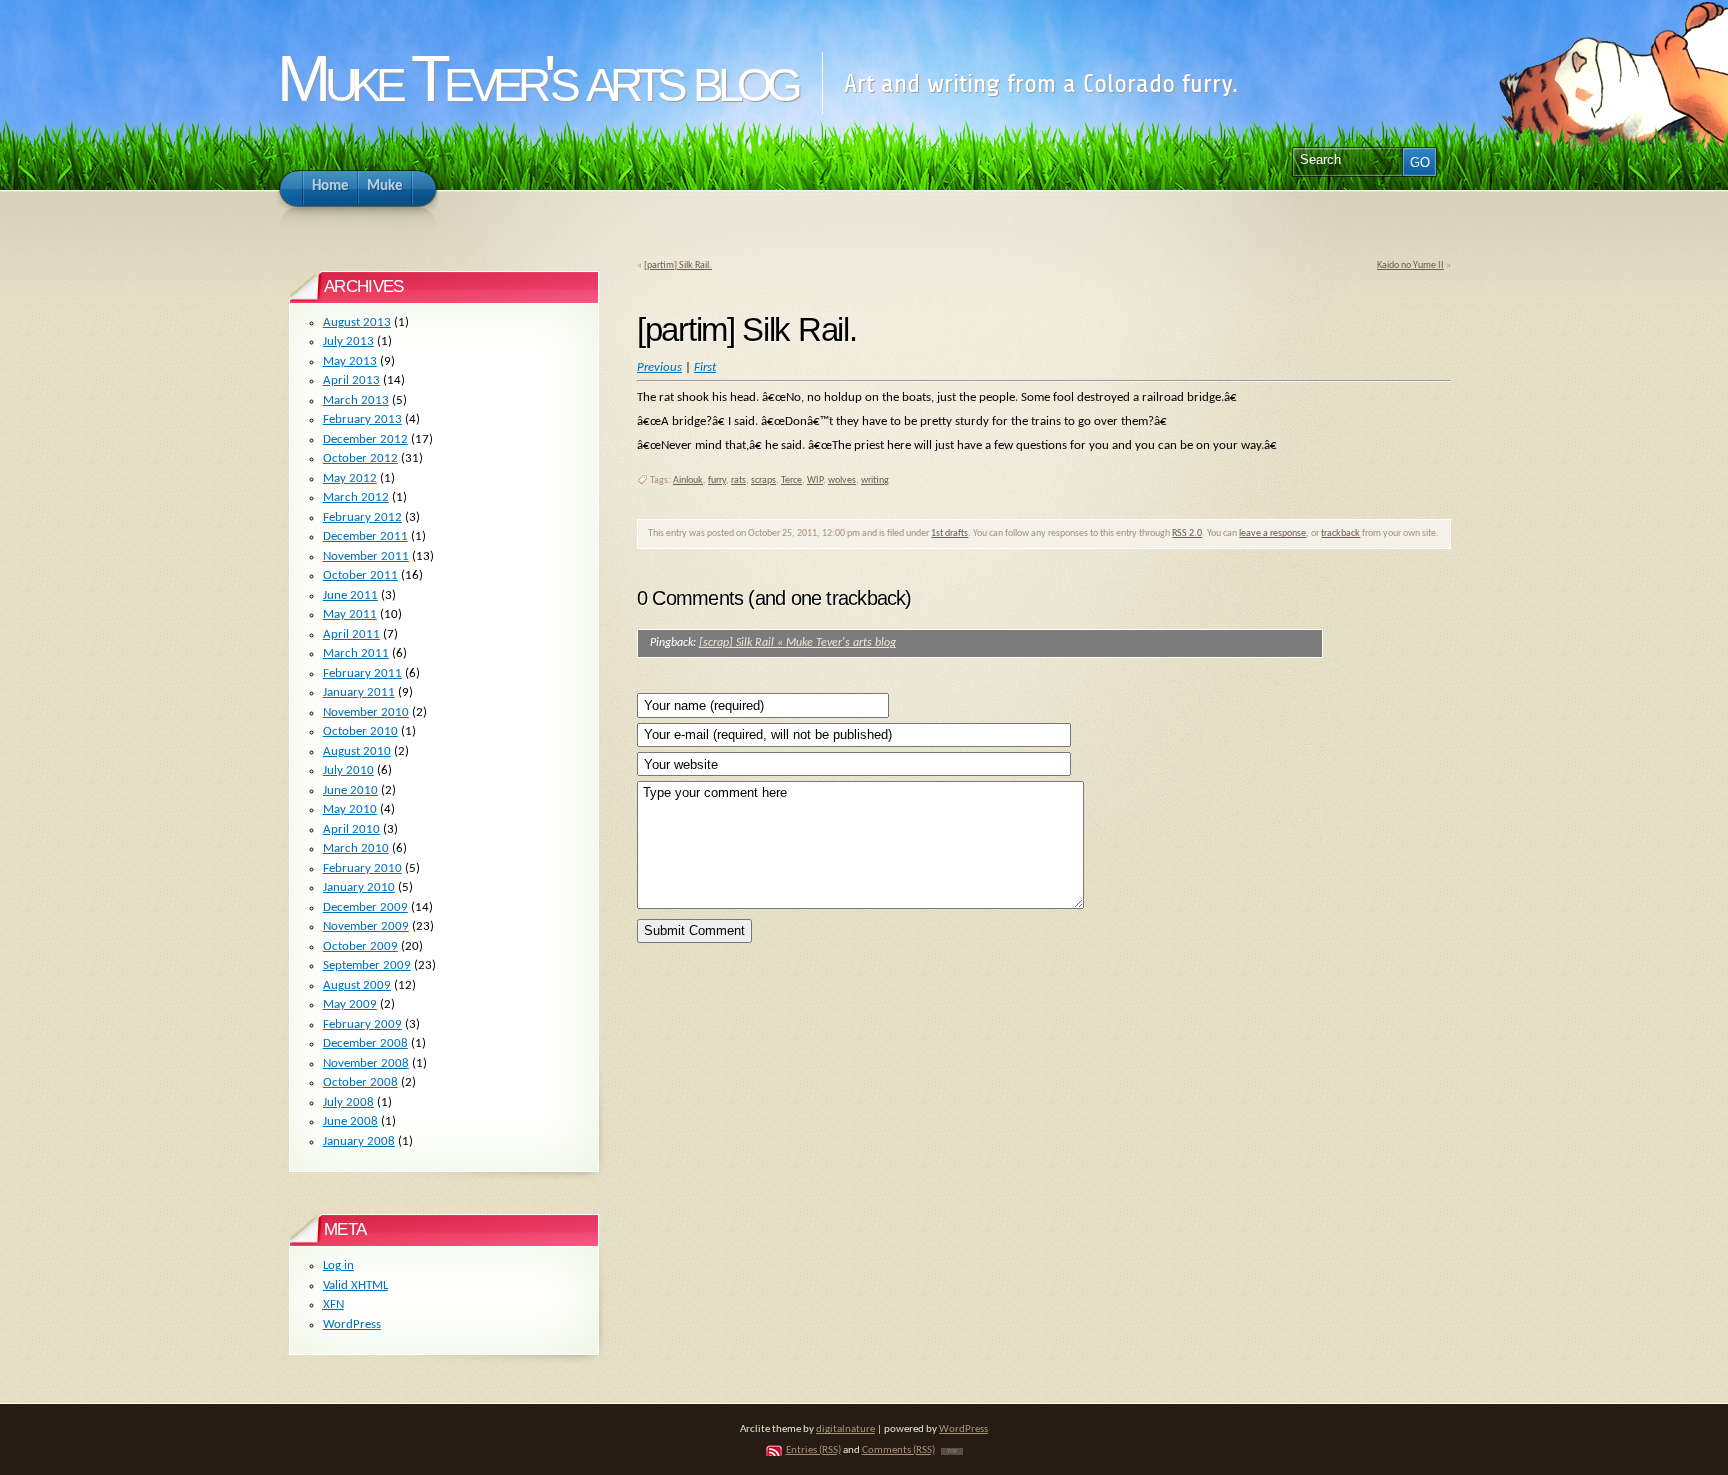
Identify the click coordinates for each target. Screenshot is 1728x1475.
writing (875, 480)
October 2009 (360, 946)
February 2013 (362, 419)
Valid (355, 1285)
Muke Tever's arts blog (536, 78)
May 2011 (350, 614)
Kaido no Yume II (1410, 265)
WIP (815, 480)
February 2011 (362, 673)
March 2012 (356, 497)
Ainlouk (688, 480)
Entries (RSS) (813, 1450)
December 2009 (365, 907)
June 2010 (350, 790)
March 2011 (356, 653)
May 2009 (350, 1004)
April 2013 (351, 380)
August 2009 (357, 985)
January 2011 (359, 692)
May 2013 (350, 361)
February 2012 (362, 517)
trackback (1340, 533)
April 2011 (351, 634)
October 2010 (360, 731)
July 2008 (348, 1102)
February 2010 (362, 868)
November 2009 (366, 926)
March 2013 (356, 400)
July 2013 (348, 341)
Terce (791, 480)
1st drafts (949, 533)
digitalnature (845, 1429)
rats (738, 480)
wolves (842, 480)
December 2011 (365, 536)
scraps (763, 480)
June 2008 (350, 1121)
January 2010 (359, 887)
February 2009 (362, 1024)
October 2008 (360, 1082)
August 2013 (357, 322)
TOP (952, 1451)
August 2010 (357, 751)
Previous (659, 367)
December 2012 (365, 439)
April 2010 (351, 829)
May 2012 (350, 478)
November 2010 (366, 712)
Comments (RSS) (898, 1450)
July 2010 (348, 770)
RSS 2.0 (1187, 533)
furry (717, 480)
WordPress (352, 1324)
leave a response (1272, 533)
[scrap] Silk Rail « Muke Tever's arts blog (797, 643)
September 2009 (367, 965)
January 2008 (359, 1141)
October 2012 (360, 458)
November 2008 (366, 1063)
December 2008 (365, 1043)
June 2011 (350, 595)
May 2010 (350, 809)
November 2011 (366, 556)
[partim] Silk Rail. (678, 265)
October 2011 (360, 575)
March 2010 (356, 848)
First (705, 367)
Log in (338, 1265)
